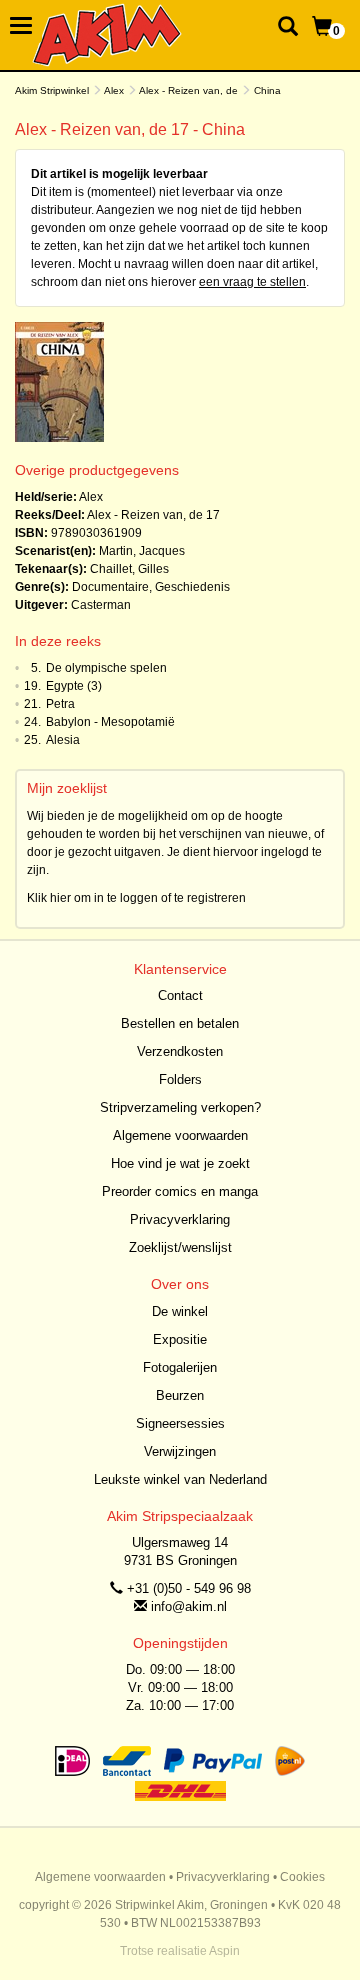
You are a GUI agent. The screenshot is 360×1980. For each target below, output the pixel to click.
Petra (60, 704)
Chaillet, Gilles (129, 569)
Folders (180, 1079)
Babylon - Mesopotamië (110, 722)
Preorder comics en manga (180, 1191)
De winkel (180, 1311)
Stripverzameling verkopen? (180, 1107)
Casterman (101, 605)
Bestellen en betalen (180, 1023)
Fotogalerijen (180, 1367)
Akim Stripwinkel (52, 90)
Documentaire (110, 587)
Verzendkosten (180, 1051)
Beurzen (180, 1395)
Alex (114, 90)
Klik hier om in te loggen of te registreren (136, 898)
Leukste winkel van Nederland (180, 1479)
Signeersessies (180, 1423)
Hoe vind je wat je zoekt (180, 1163)
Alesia (63, 740)
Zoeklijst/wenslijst (180, 1247)
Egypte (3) (74, 686)
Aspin (224, 1951)
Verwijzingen (180, 1451)
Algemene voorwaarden (180, 1135)
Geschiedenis (192, 587)
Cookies (302, 1877)
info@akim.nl (189, 1606)
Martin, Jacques (142, 551)
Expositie (180, 1339)
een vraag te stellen (252, 282)
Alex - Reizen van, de (188, 90)
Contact (180, 995)
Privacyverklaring (180, 1219)
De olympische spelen (106, 668)
